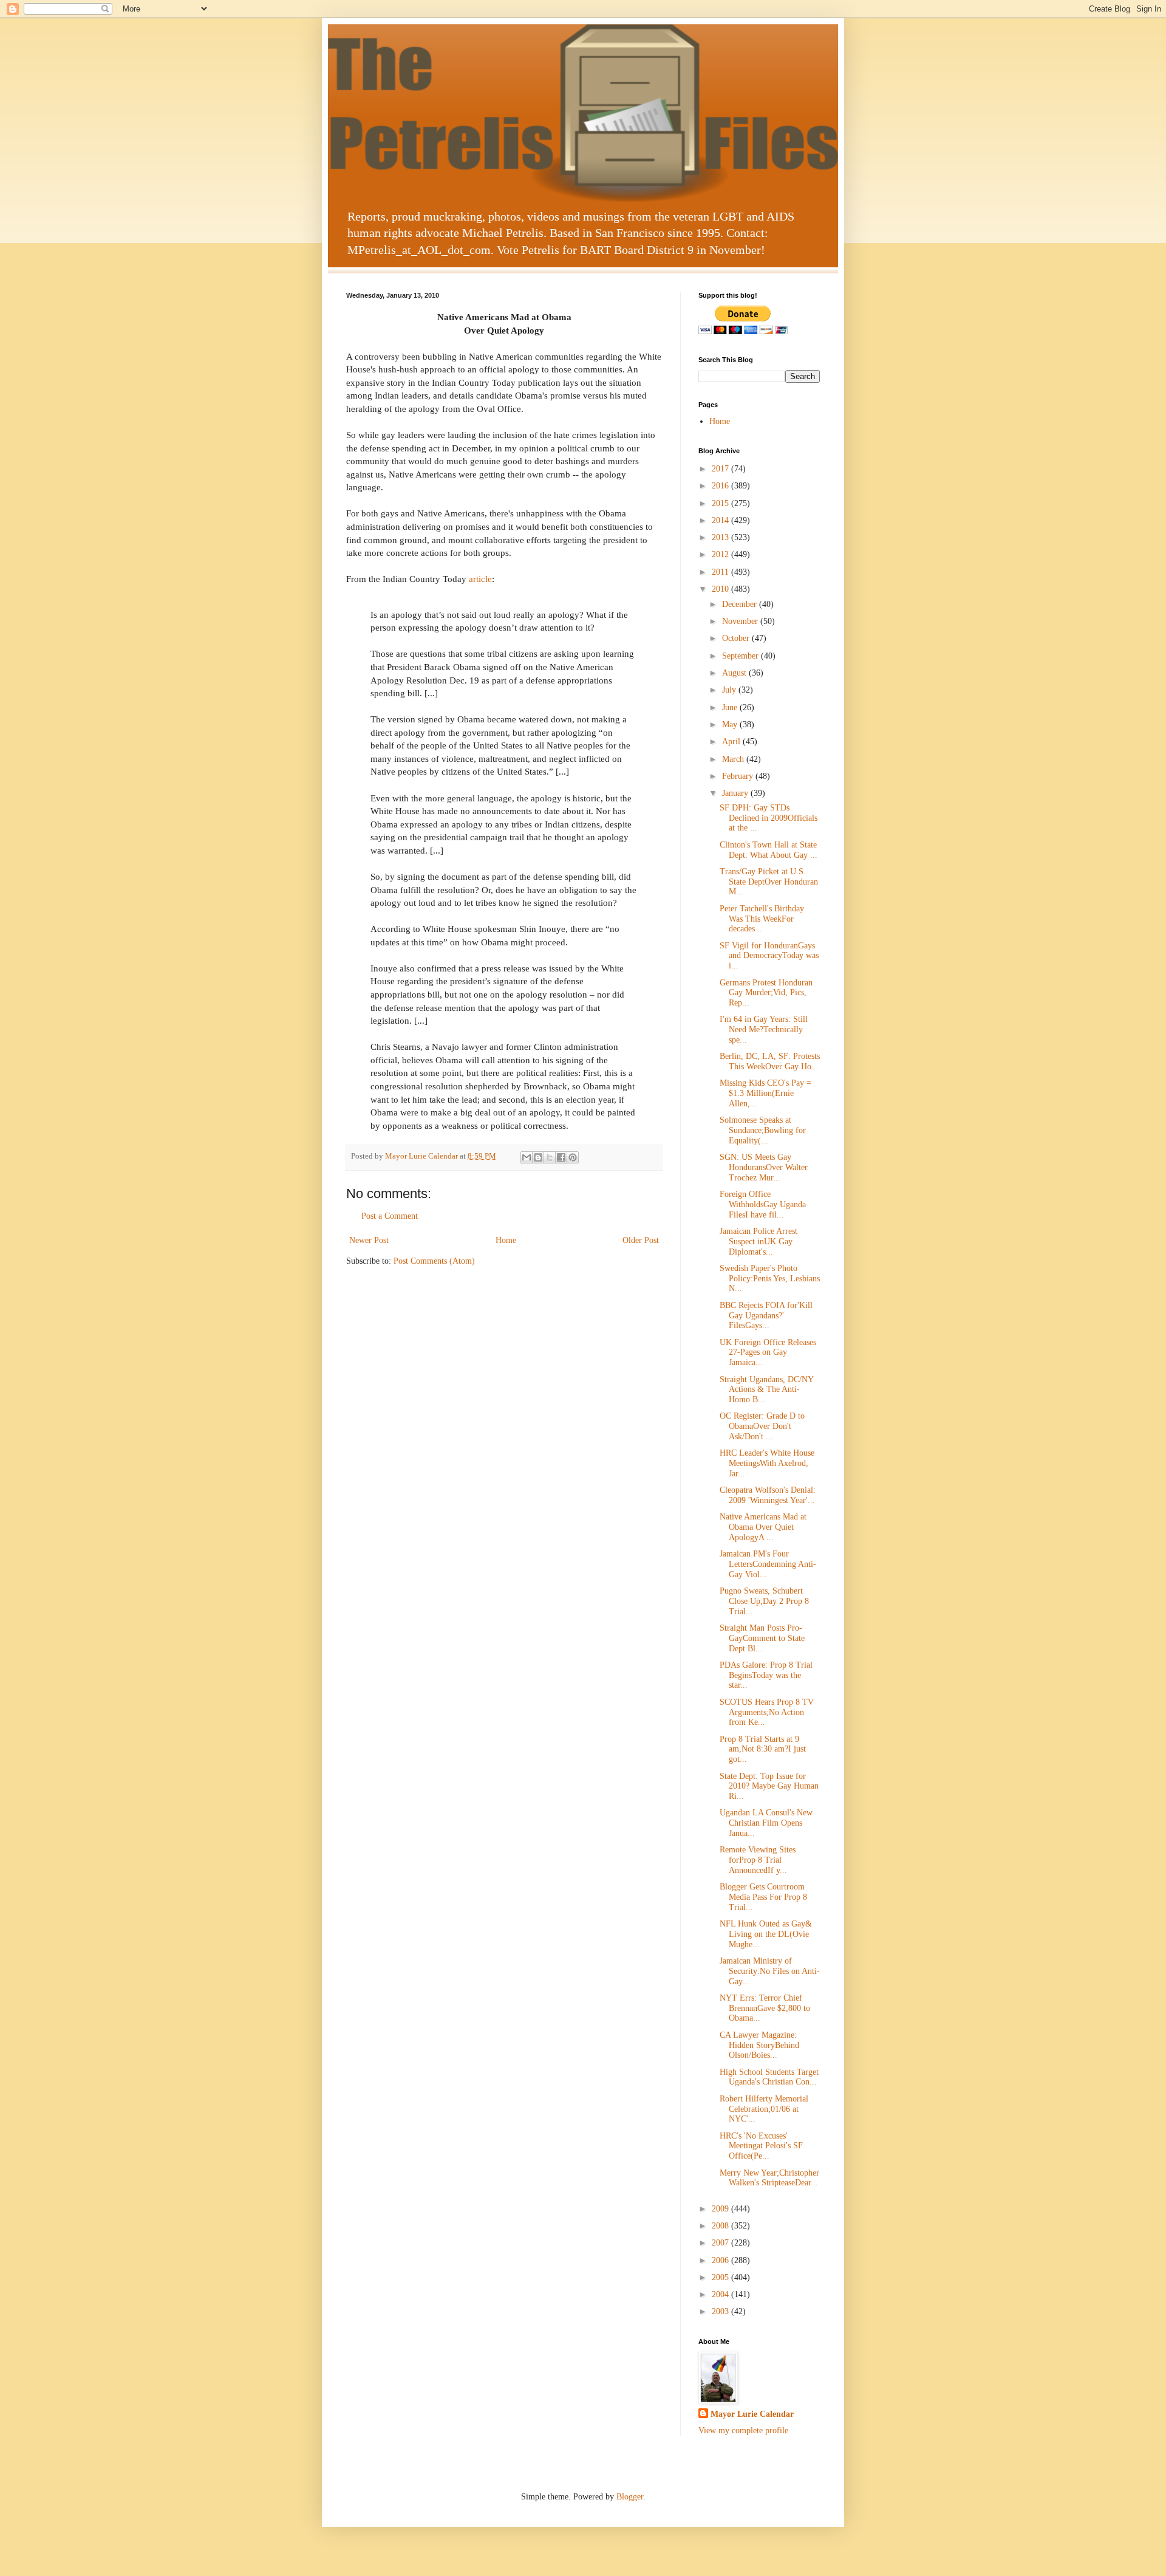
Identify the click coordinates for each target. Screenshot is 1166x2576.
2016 (721, 486)
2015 (721, 503)
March (734, 759)
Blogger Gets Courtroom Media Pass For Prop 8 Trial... (763, 1897)
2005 (721, 2277)
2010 (721, 589)
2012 (721, 554)
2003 (721, 2311)
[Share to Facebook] (561, 1157)
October (737, 638)
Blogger (630, 2497)
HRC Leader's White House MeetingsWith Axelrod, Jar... (767, 1463)
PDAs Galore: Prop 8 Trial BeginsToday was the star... (766, 1675)
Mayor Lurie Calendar (752, 2414)
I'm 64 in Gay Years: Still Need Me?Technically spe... (764, 1029)
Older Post (641, 1240)
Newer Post (369, 1240)
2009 (721, 2209)
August (735, 673)
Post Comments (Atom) (434, 1261)
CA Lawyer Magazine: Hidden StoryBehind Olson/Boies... (759, 2045)
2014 (721, 520)
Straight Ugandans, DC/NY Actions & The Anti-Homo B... (766, 1390)
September (742, 656)
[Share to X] (550, 1157)
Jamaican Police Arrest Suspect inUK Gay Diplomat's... (759, 1242)
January (736, 793)
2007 (721, 2243)
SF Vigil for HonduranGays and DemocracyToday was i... (769, 956)
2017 (721, 469)
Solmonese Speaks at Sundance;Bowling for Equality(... (763, 1130)
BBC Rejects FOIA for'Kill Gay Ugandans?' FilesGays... (766, 1316)
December (741, 604)
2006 (721, 2260)
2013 (721, 537)
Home (506, 1240)
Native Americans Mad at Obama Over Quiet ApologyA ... (763, 1527)
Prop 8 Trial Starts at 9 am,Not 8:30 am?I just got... (763, 1749)
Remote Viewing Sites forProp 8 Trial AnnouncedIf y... (758, 1860)
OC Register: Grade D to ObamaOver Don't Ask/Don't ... (762, 1426)
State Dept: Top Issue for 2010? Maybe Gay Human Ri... (769, 1786)
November (741, 621)
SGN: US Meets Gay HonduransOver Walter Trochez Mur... (764, 1167)
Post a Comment (390, 1216)
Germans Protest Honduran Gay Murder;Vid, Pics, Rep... (766, 993)
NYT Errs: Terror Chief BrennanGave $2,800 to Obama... (765, 2008)
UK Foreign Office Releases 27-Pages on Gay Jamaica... (768, 1353)
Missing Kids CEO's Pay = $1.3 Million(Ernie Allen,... (765, 1093)
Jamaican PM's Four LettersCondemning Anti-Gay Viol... (768, 1564)
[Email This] (527, 1157)
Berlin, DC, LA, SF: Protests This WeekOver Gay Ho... (770, 1061)
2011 (721, 572)
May (731, 724)
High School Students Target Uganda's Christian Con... (769, 2077)
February (739, 776)
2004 (721, 2294)
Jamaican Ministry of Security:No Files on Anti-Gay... (770, 1971)
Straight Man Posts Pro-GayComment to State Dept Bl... (762, 1638)
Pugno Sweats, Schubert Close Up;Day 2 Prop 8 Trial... (764, 1601)
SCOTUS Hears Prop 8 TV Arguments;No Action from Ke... (767, 1712)
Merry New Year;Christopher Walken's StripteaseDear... (769, 2178)
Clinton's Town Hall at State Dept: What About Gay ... (769, 850)
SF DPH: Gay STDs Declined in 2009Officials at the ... (769, 818)
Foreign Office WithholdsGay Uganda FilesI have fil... (763, 1204)
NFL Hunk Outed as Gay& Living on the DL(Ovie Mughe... (766, 1934)
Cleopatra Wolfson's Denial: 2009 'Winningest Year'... (768, 1495)
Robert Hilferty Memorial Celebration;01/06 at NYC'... (764, 2109)
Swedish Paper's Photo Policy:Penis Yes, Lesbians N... (770, 1279)
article (480, 579)
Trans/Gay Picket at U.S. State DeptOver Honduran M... (769, 882)
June (731, 707)
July (730, 690)
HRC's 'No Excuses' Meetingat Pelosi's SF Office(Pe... (761, 2146)
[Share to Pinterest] (573, 1157)
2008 (721, 2226)
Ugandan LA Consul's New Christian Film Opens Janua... (766, 1823)
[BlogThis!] (538, 1157)
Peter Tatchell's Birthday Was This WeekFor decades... (762, 919)
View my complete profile (743, 2430)
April (732, 742)
